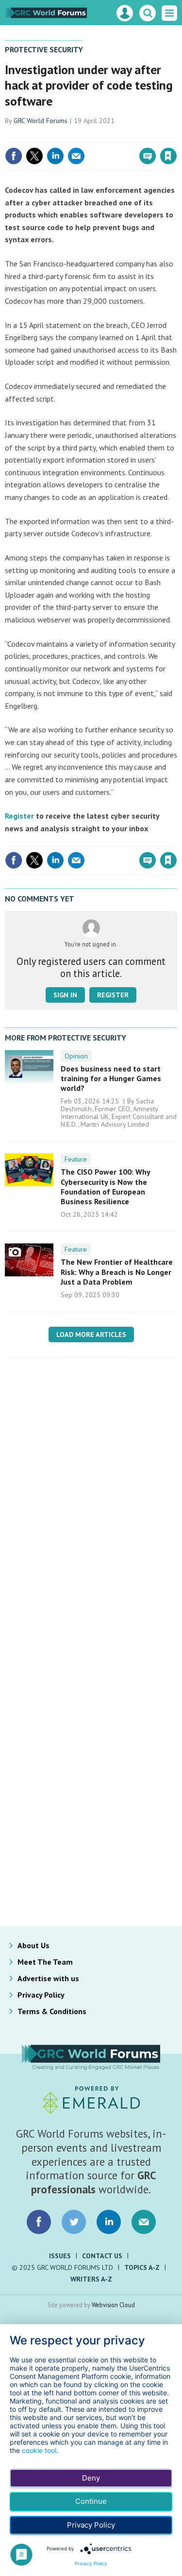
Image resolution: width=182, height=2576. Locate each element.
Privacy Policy (41, 1995)
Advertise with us (48, 1978)
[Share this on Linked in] (55, 156)
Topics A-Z (142, 2267)
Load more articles (91, 1335)
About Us (33, 1945)
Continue (91, 2501)
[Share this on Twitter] (34, 156)
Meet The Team (45, 1962)
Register (19, 816)
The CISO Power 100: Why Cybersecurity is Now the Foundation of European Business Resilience (105, 1187)
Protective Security (44, 49)
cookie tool (39, 2450)
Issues (60, 2256)
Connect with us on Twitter (74, 2222)
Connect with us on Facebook (39, 2222)
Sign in (54, 135)
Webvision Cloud (113, 2305)
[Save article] (168, 156)
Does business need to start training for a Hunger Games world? (111, 1079)
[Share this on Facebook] (14, 156)
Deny (91, 2478)
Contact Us (102, 2256)
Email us (144, 2222)
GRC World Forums (41, 121)
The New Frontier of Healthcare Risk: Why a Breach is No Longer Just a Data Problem (117, 1272)
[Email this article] (76, 156)
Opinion (76, 1056)
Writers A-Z (91, 2279)
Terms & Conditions (52, 2011)
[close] (176, 135)
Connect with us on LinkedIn (109, 2222)
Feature (76, 1159)
